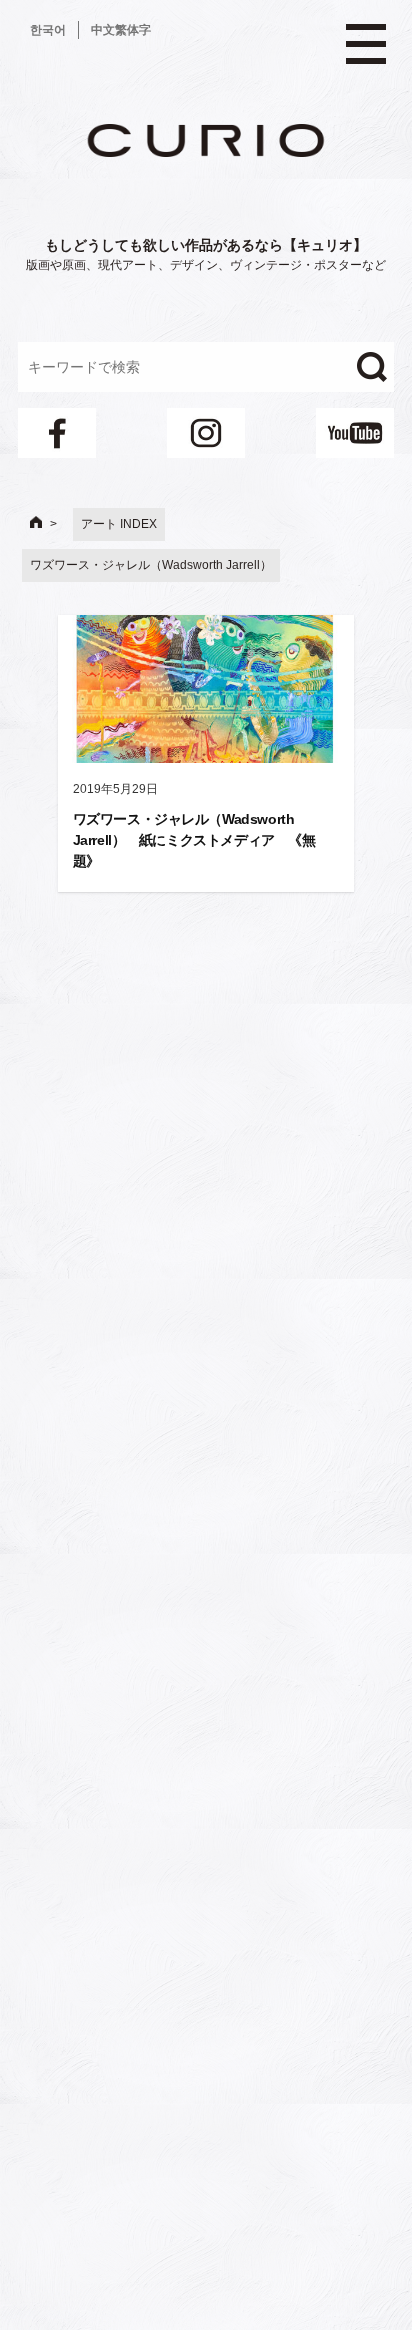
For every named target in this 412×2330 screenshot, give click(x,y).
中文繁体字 (121, 30)
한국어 (48, 30)
